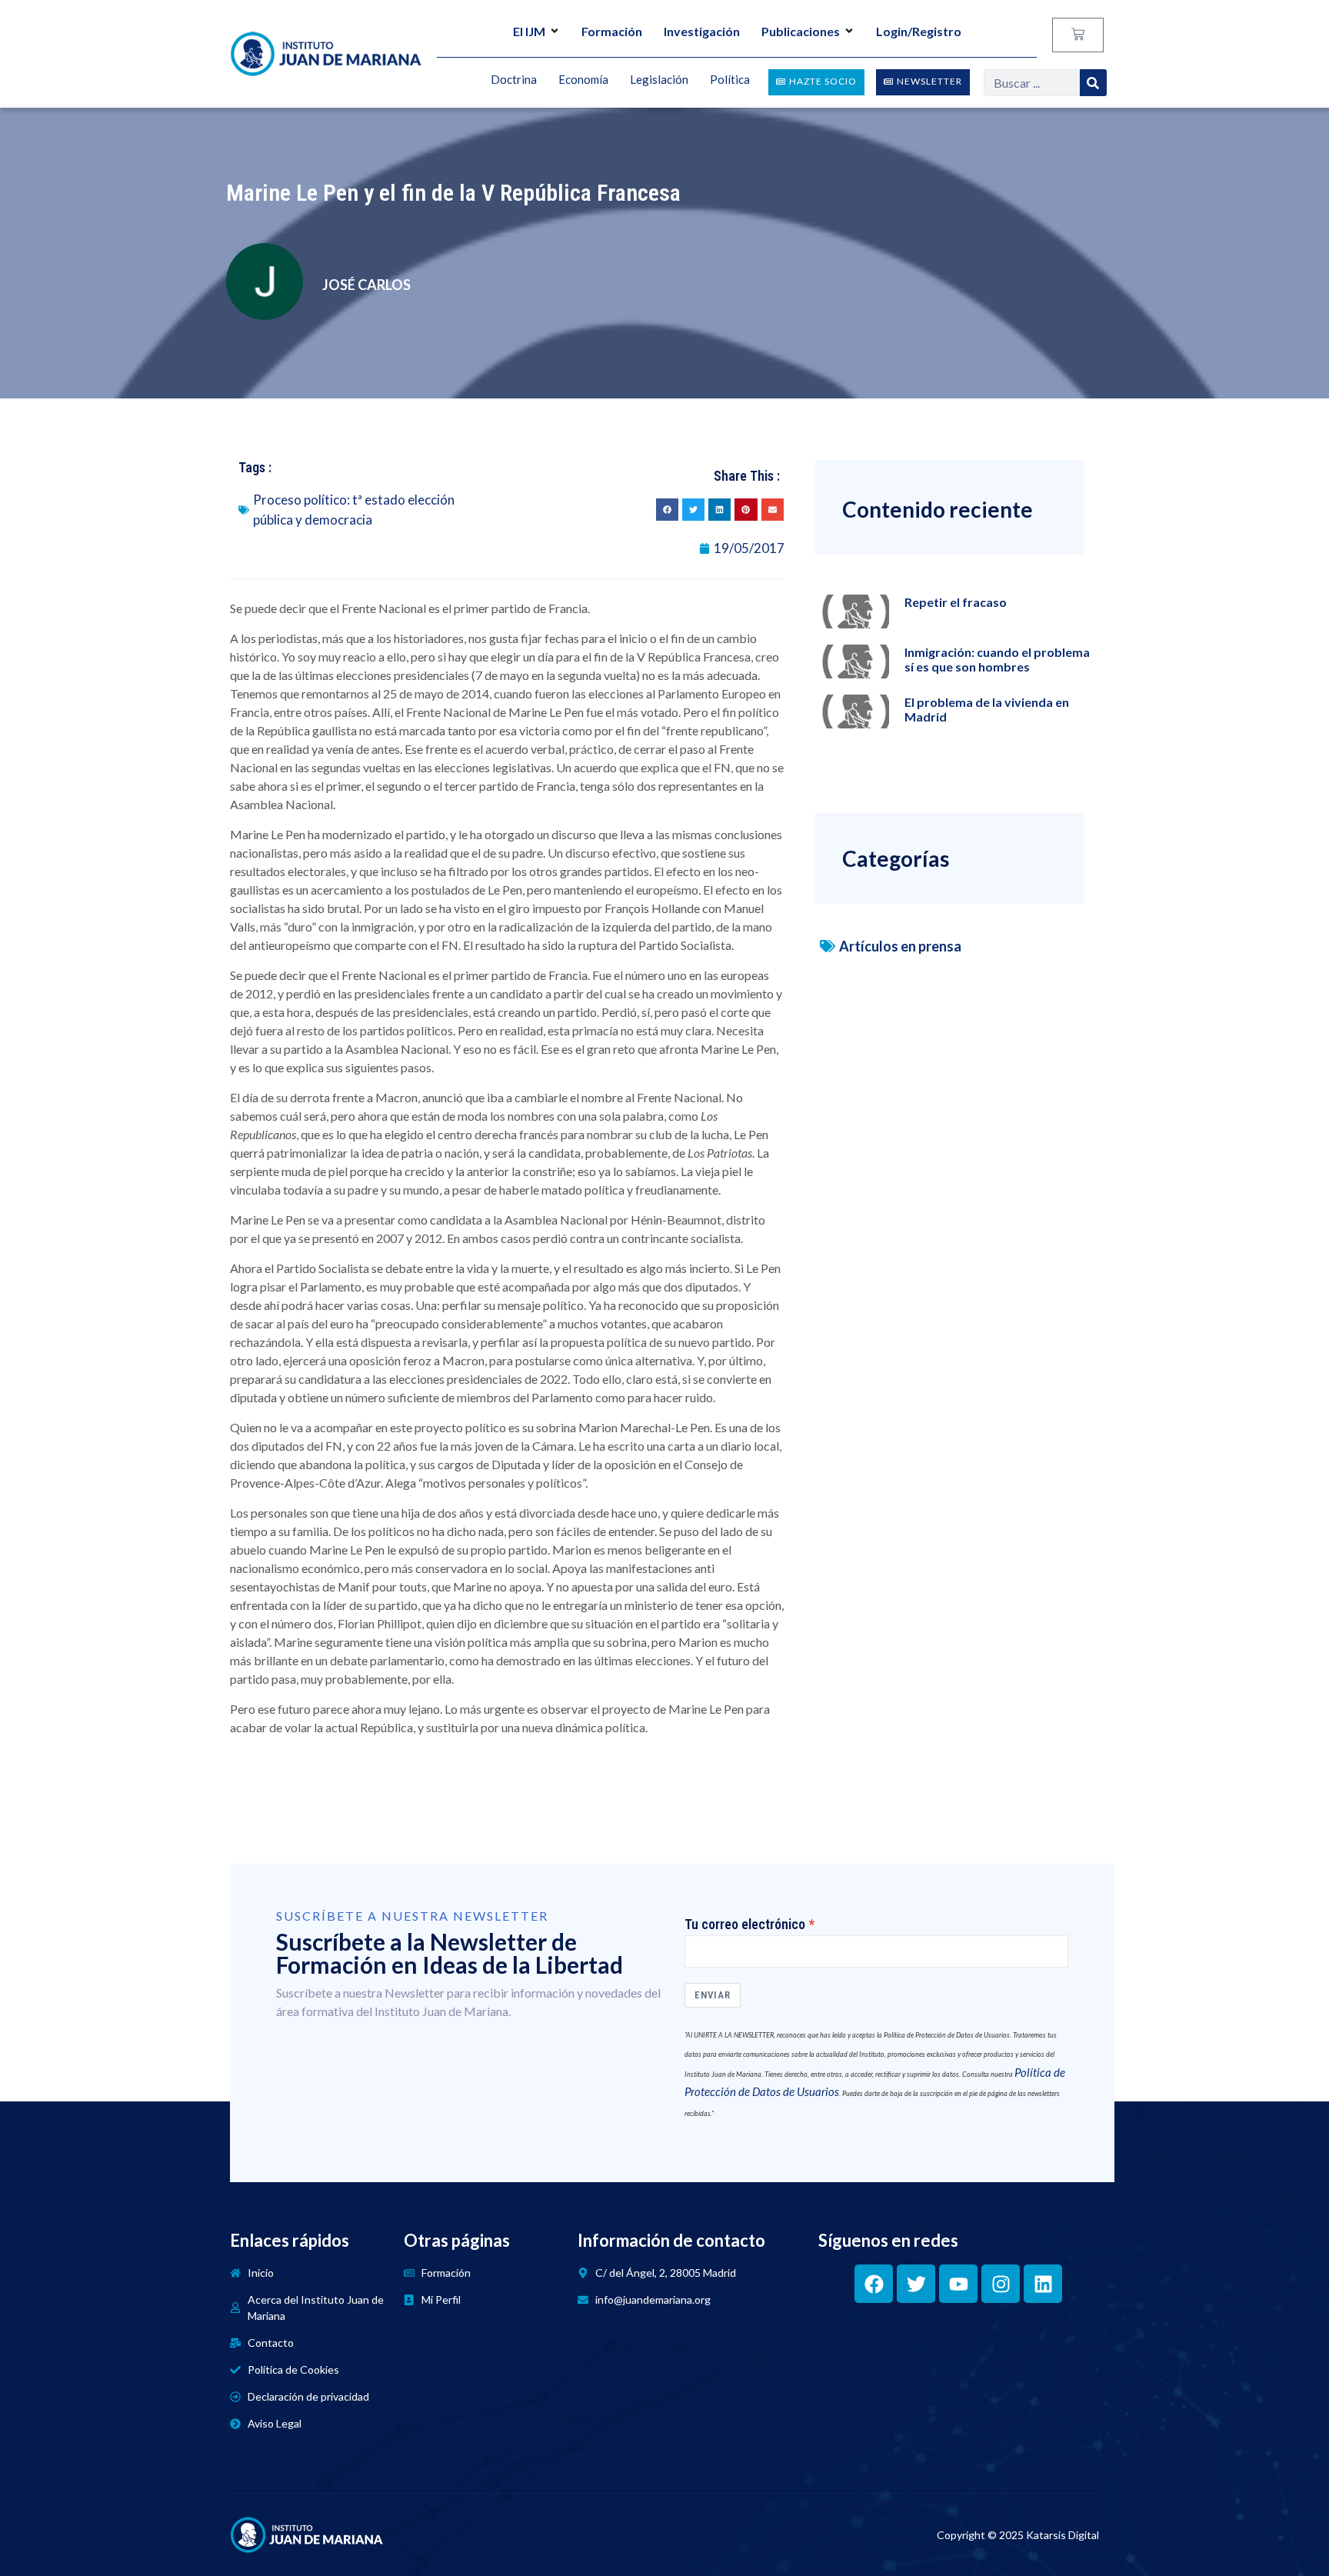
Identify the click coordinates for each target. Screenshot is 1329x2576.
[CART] (1078, 35)
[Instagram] (1001, 2284)
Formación (612, 31)
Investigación (702, 31)
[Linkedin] (1043, 2284)
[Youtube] (958, 2284)
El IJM (529, 31)
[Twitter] (916, 2284)
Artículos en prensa (900, 946)
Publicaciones (801, 31)
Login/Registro (919, 31)
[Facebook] (874, 2284)
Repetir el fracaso (956, 602)
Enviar (713, 1995)
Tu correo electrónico (745, 1925)
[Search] (1093, 83)
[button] (667, 510)
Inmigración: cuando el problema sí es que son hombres (997, 659)
